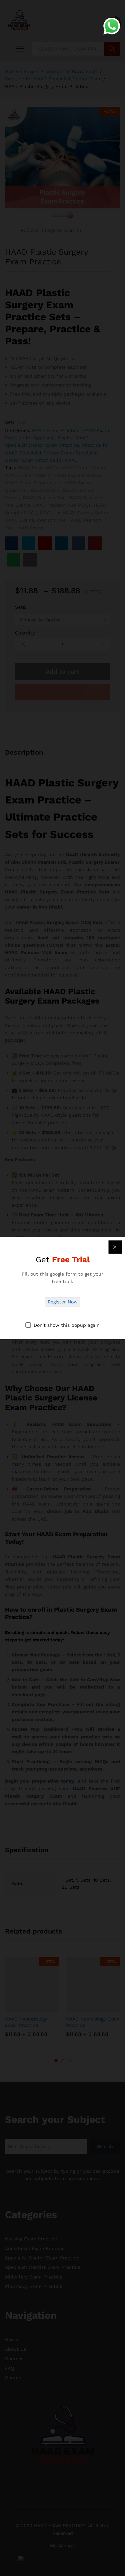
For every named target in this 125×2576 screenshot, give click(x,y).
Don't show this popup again (67, 1325)
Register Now (63, 1302)
